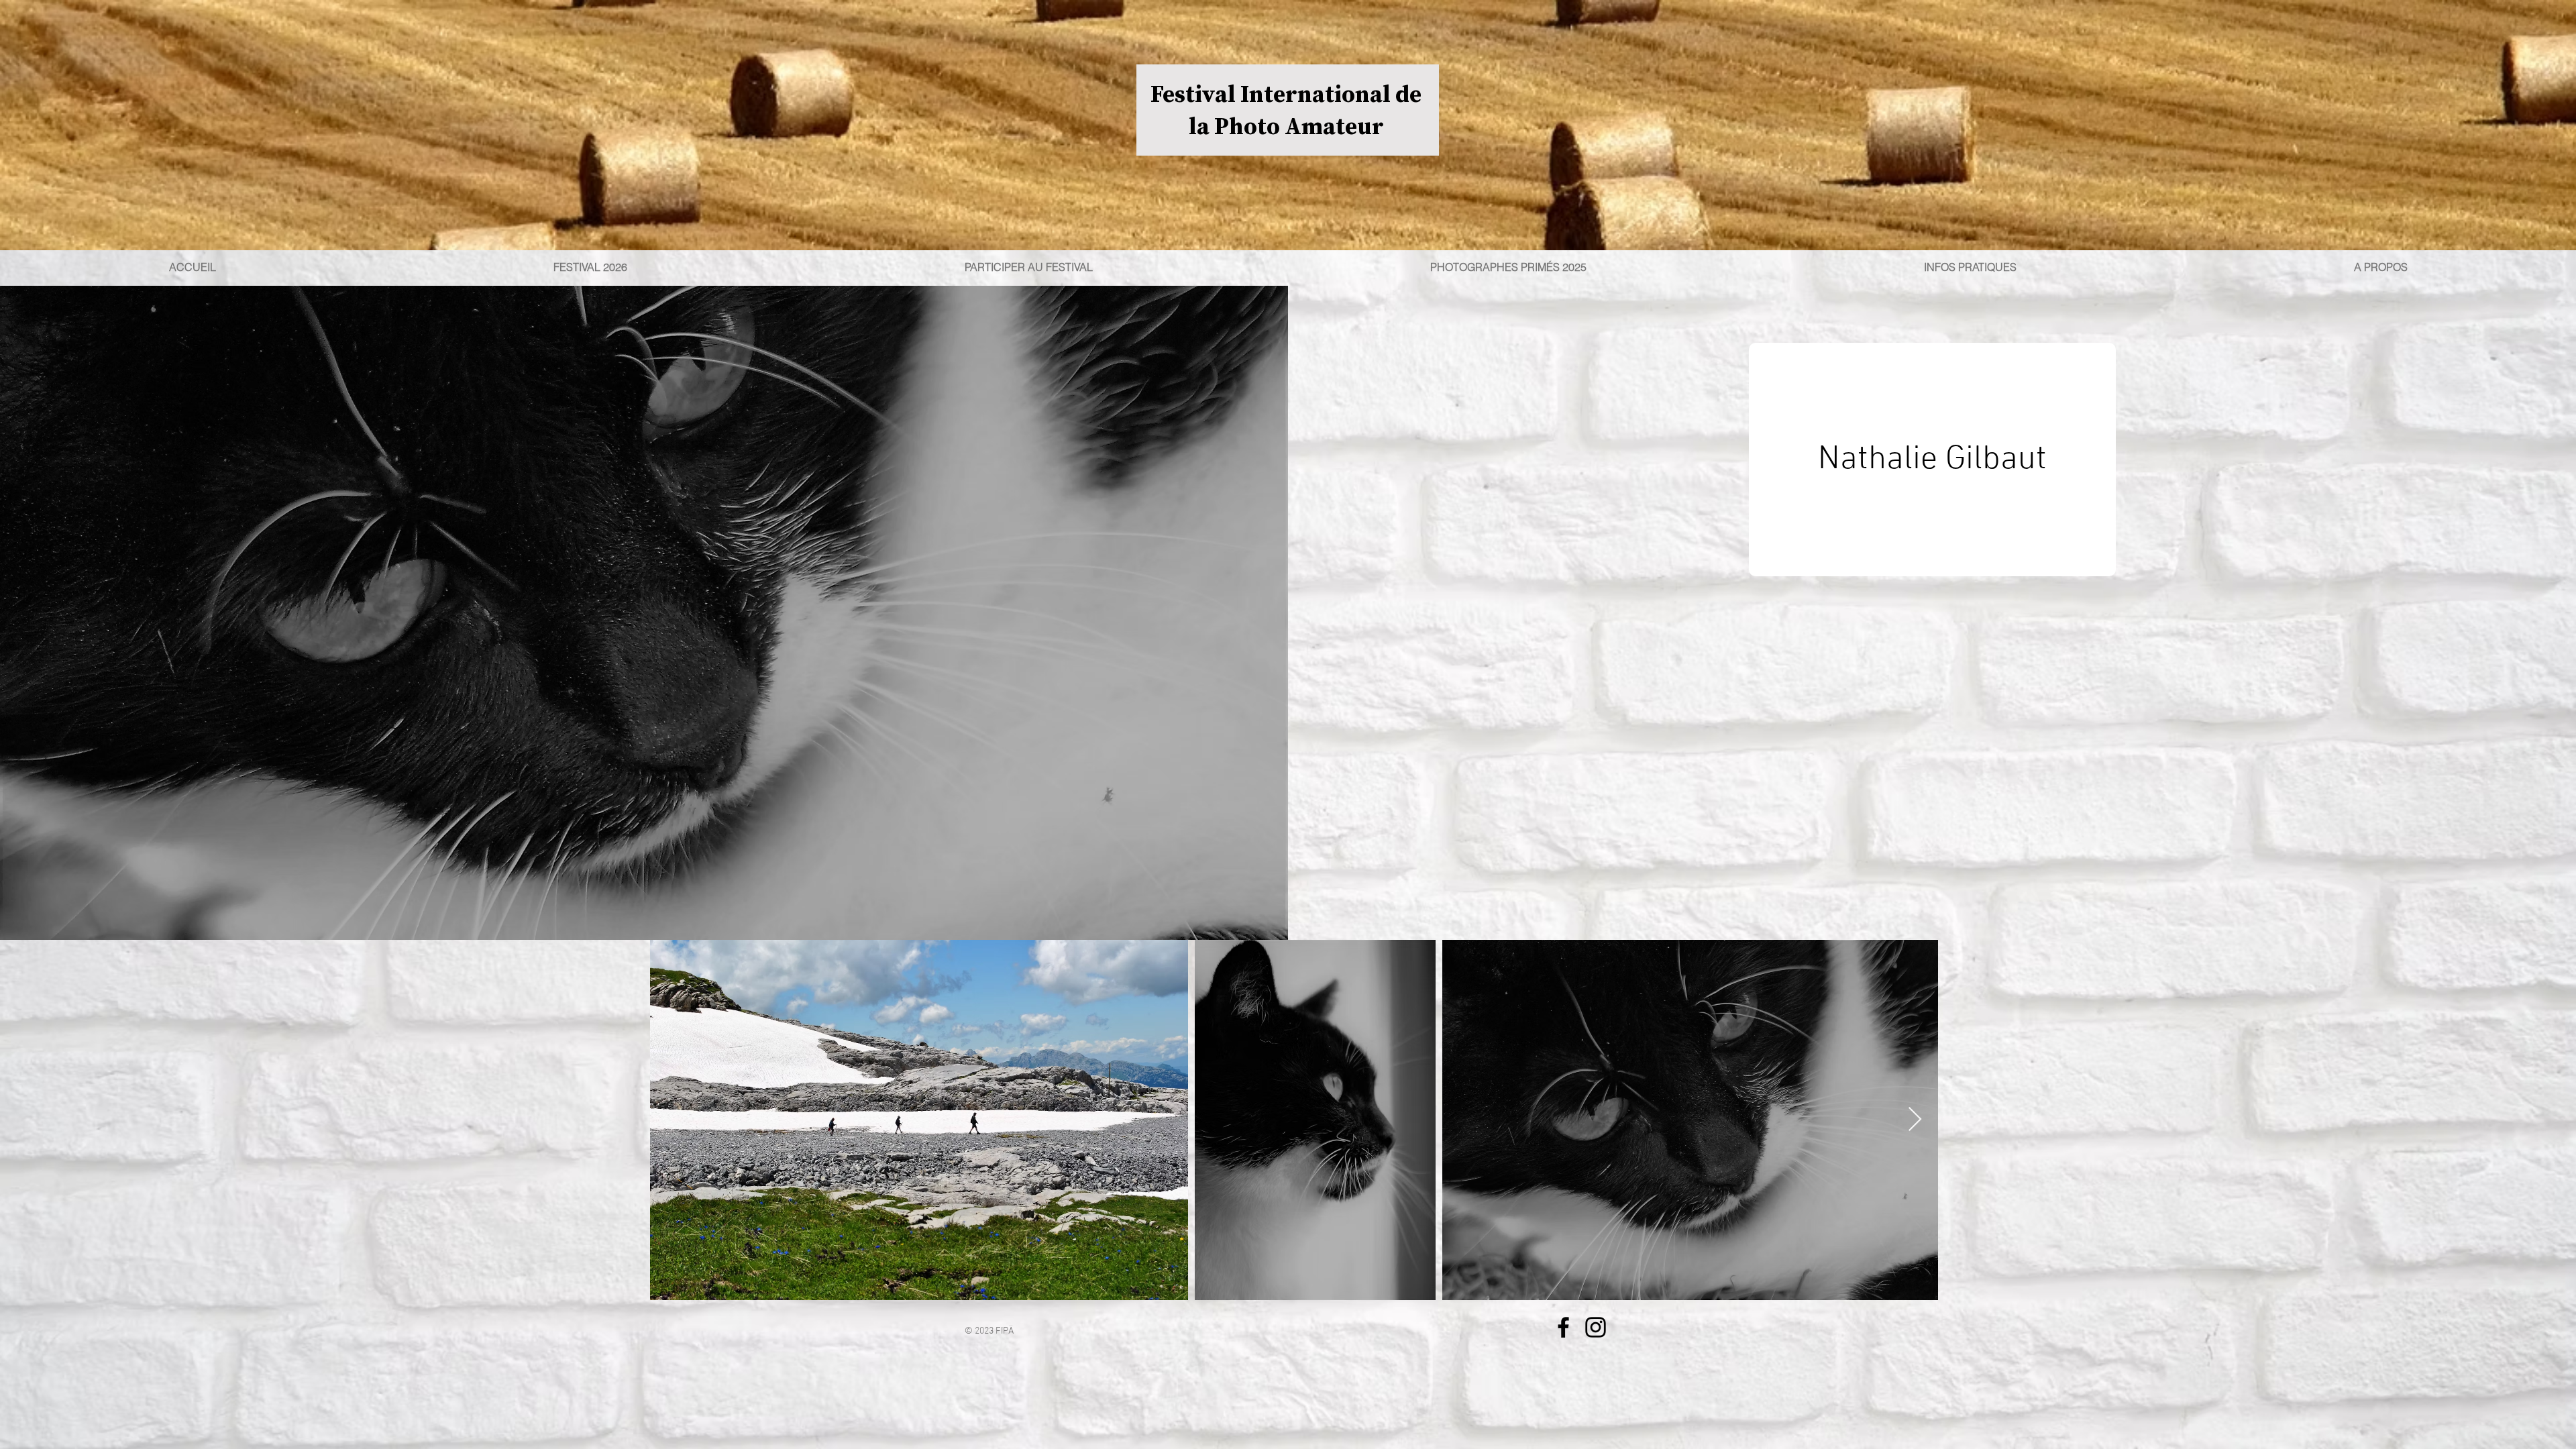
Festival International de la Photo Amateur (1286, 110)
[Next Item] (1915, 1120)
